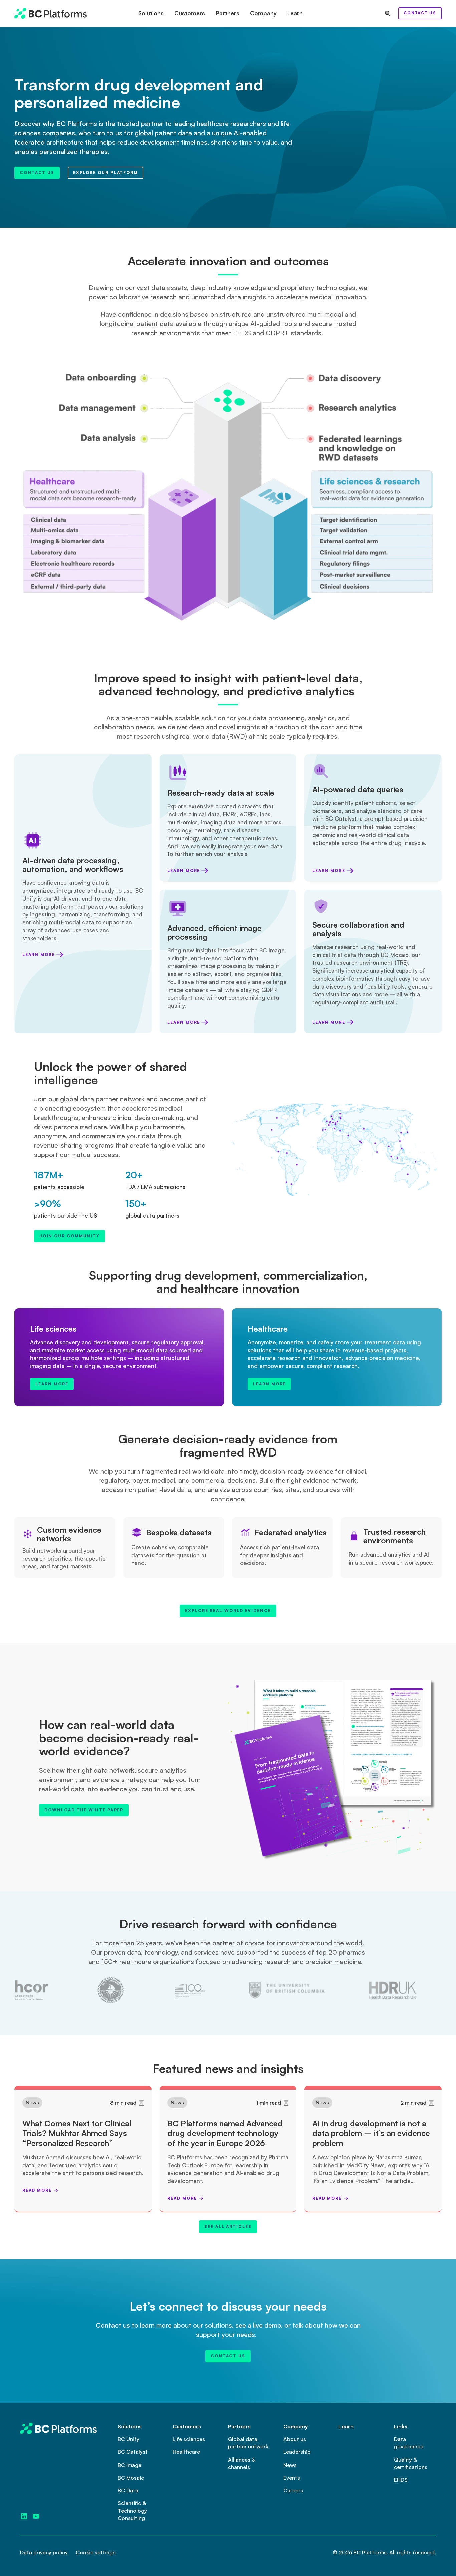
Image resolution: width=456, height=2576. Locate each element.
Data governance (409, 2443)
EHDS (401, 2480)
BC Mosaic (131, 2478)
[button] (151, 13)
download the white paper (84, 1810)
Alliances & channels (242, 2463)
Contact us (37, 172)
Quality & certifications (411, 2463)
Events (292, 2478)
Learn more (39, 955)
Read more (37, 2190)
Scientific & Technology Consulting (132, 2510)
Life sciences (189, 2439)
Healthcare (186, 2452)
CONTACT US (420, 13)
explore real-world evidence (228, 1610)
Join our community (70, 1236)
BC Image (129, 2465)
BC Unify (128, 2439)
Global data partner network (248, 2443)
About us (295, 2439)
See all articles (228, 2226)
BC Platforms (370, 2552)
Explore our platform (105, 172)
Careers (293, 2490)
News (32, 2102)
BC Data (128, 2490)
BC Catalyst (133, 2452)
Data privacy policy (44, 2552)
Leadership (297, 2452)
